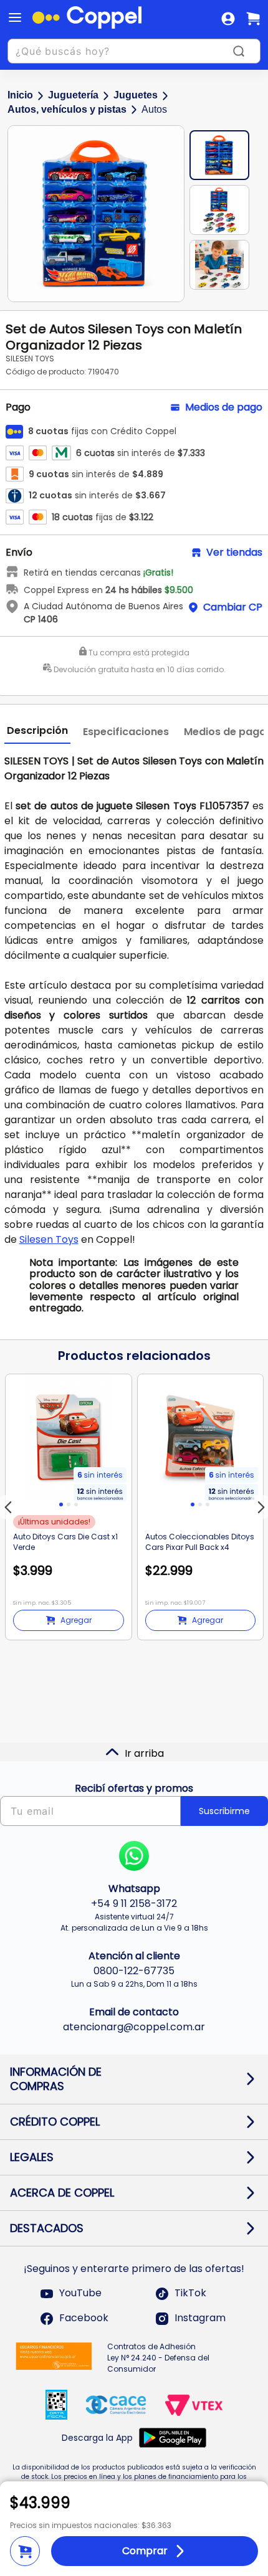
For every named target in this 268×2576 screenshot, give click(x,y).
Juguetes (136, 95)
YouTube (80, 2293)
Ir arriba (144, 1753)
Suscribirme (224, 1811)
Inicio (20, 95)
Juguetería (73, 95)
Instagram (200, 2318)
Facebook (84, 2318)
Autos (154, 109)
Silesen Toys (49, 1239)
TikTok (190, 2293)
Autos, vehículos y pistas (67, 109)
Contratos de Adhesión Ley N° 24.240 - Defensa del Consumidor (158, 2358)
